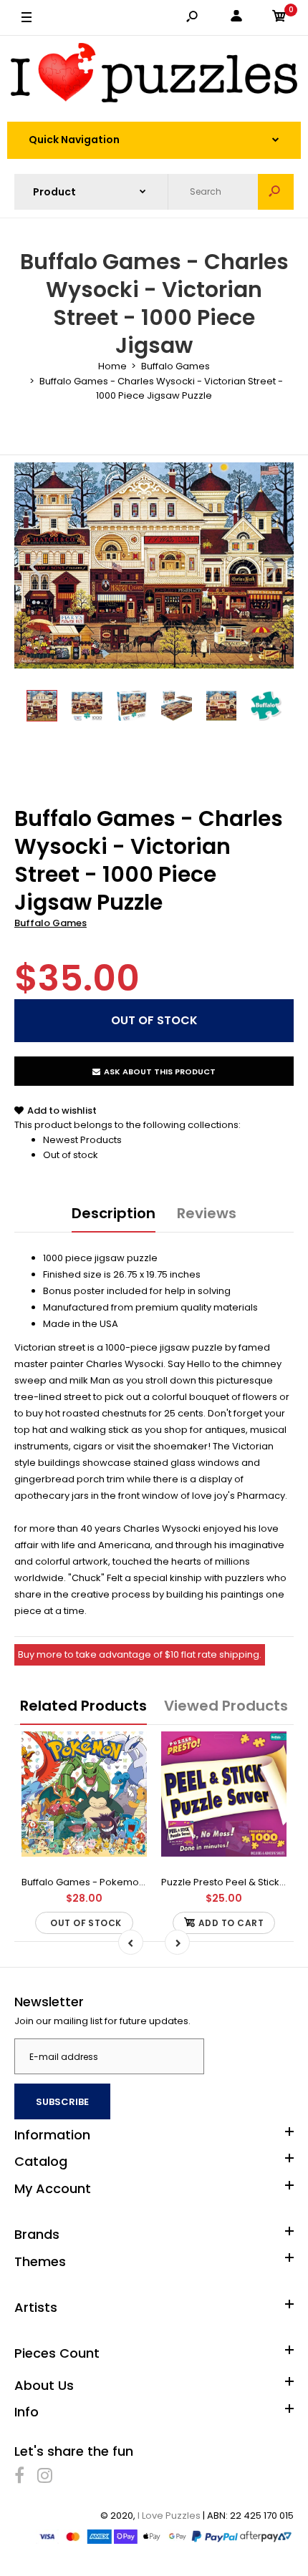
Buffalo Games (50, 923)
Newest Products (82, 1140)
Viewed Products (226, 1706)
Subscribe (62, 2102)
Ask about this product (160, 1071)
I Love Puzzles (169, 2516)
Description (114, 1213)
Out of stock (71, 1155)
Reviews (207, 1213)
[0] (279, 18)
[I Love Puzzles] (154, 75)
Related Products (83, 1706)
